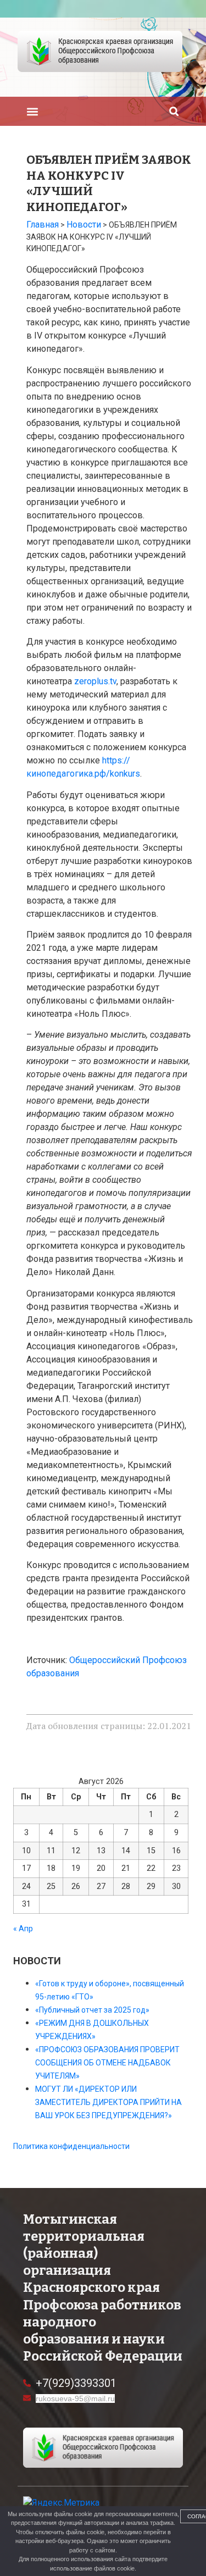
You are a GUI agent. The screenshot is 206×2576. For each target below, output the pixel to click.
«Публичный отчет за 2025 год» (92, 2010)
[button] (32, 111)
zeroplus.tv (95, 681)
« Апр (23, 1929)
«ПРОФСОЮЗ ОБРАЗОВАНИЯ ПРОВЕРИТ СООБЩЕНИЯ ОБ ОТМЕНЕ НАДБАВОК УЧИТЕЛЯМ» (107, 2063)
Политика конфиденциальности (71, 2146)
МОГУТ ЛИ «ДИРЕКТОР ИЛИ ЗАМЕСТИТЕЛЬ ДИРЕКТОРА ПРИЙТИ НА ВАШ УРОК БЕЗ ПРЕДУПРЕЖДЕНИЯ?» (108, 2102)
